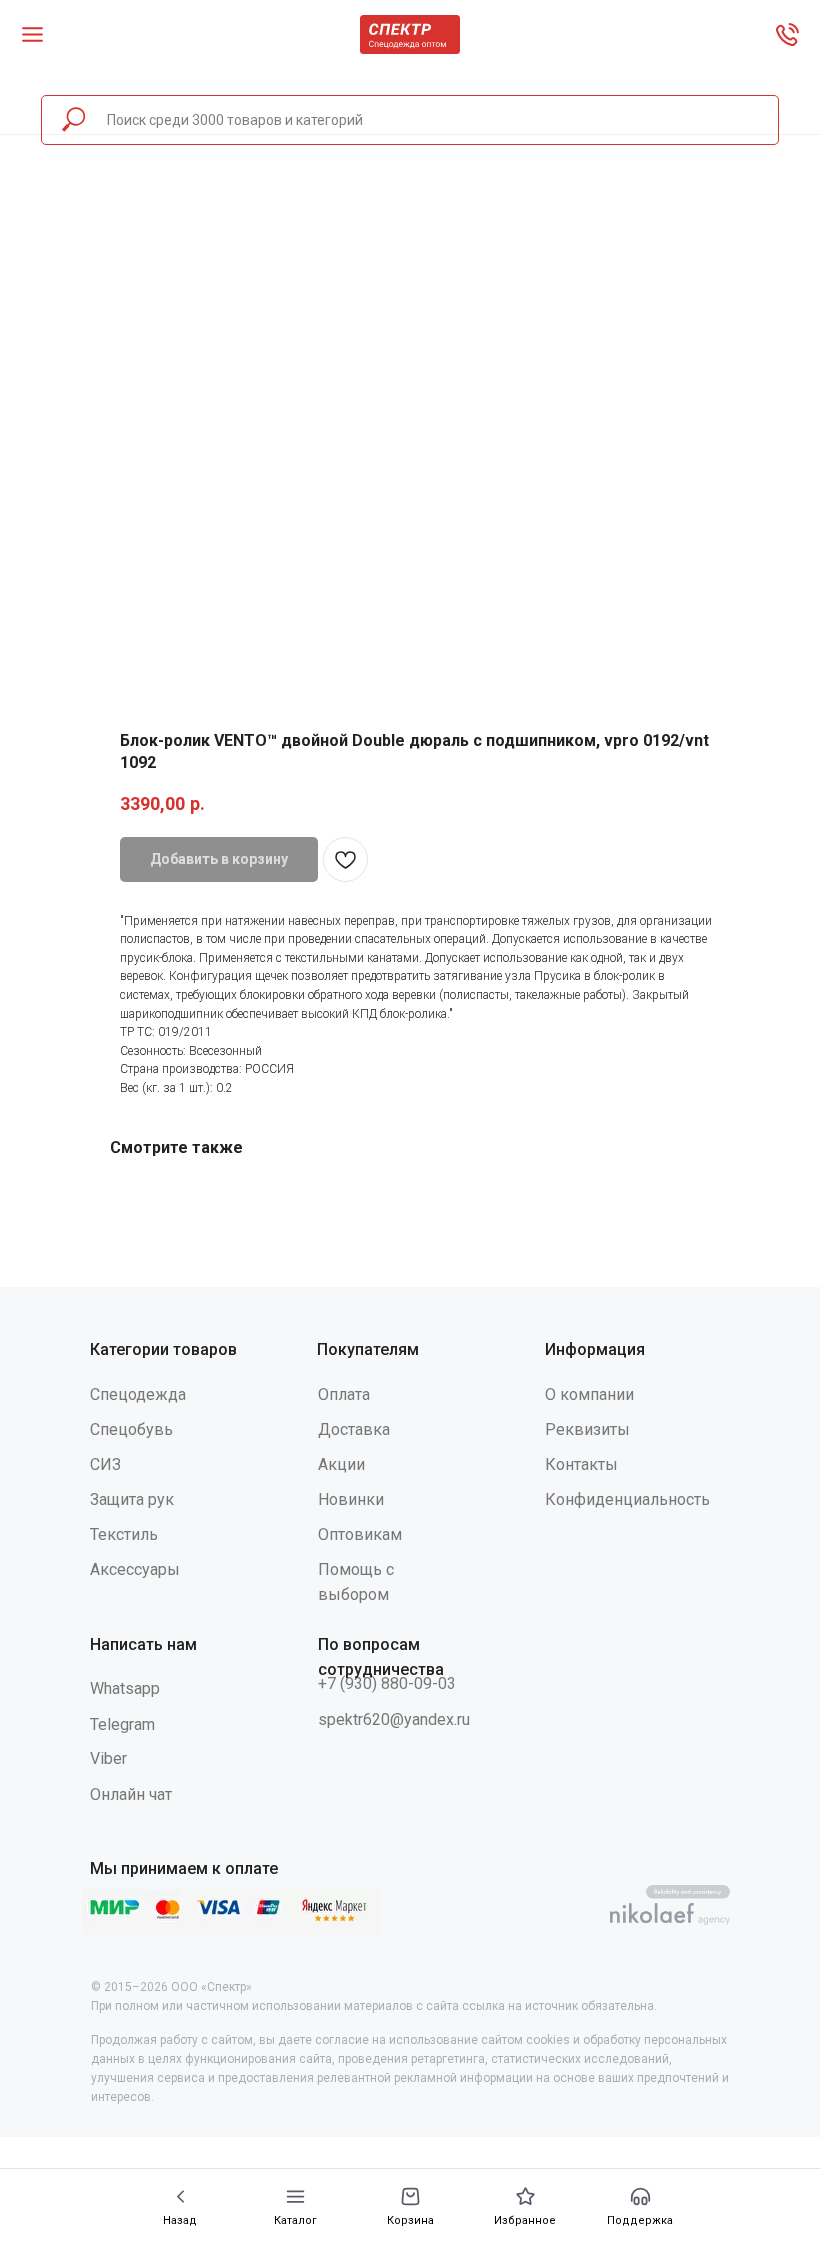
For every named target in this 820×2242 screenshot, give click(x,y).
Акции (341, 1464)
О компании (589, 1394)
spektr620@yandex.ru (394, 1719)
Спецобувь (131, 1429)
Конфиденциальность (627, 1499)
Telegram (122, 1724)
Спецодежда (138, 1394)
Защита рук (132, 1499)
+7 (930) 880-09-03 (387, 1683)
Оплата (344, 1394)
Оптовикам (360, 1534)
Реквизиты (587, 1429)
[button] (640, 2206)
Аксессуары (135, 1569)
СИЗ (105, 1464)
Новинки (351, 1499)
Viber (108, 1758)
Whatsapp (125, 1688)
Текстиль (124, 1534)
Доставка (354, 1429)
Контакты (581, 1464)
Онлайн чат (131, 1794)
